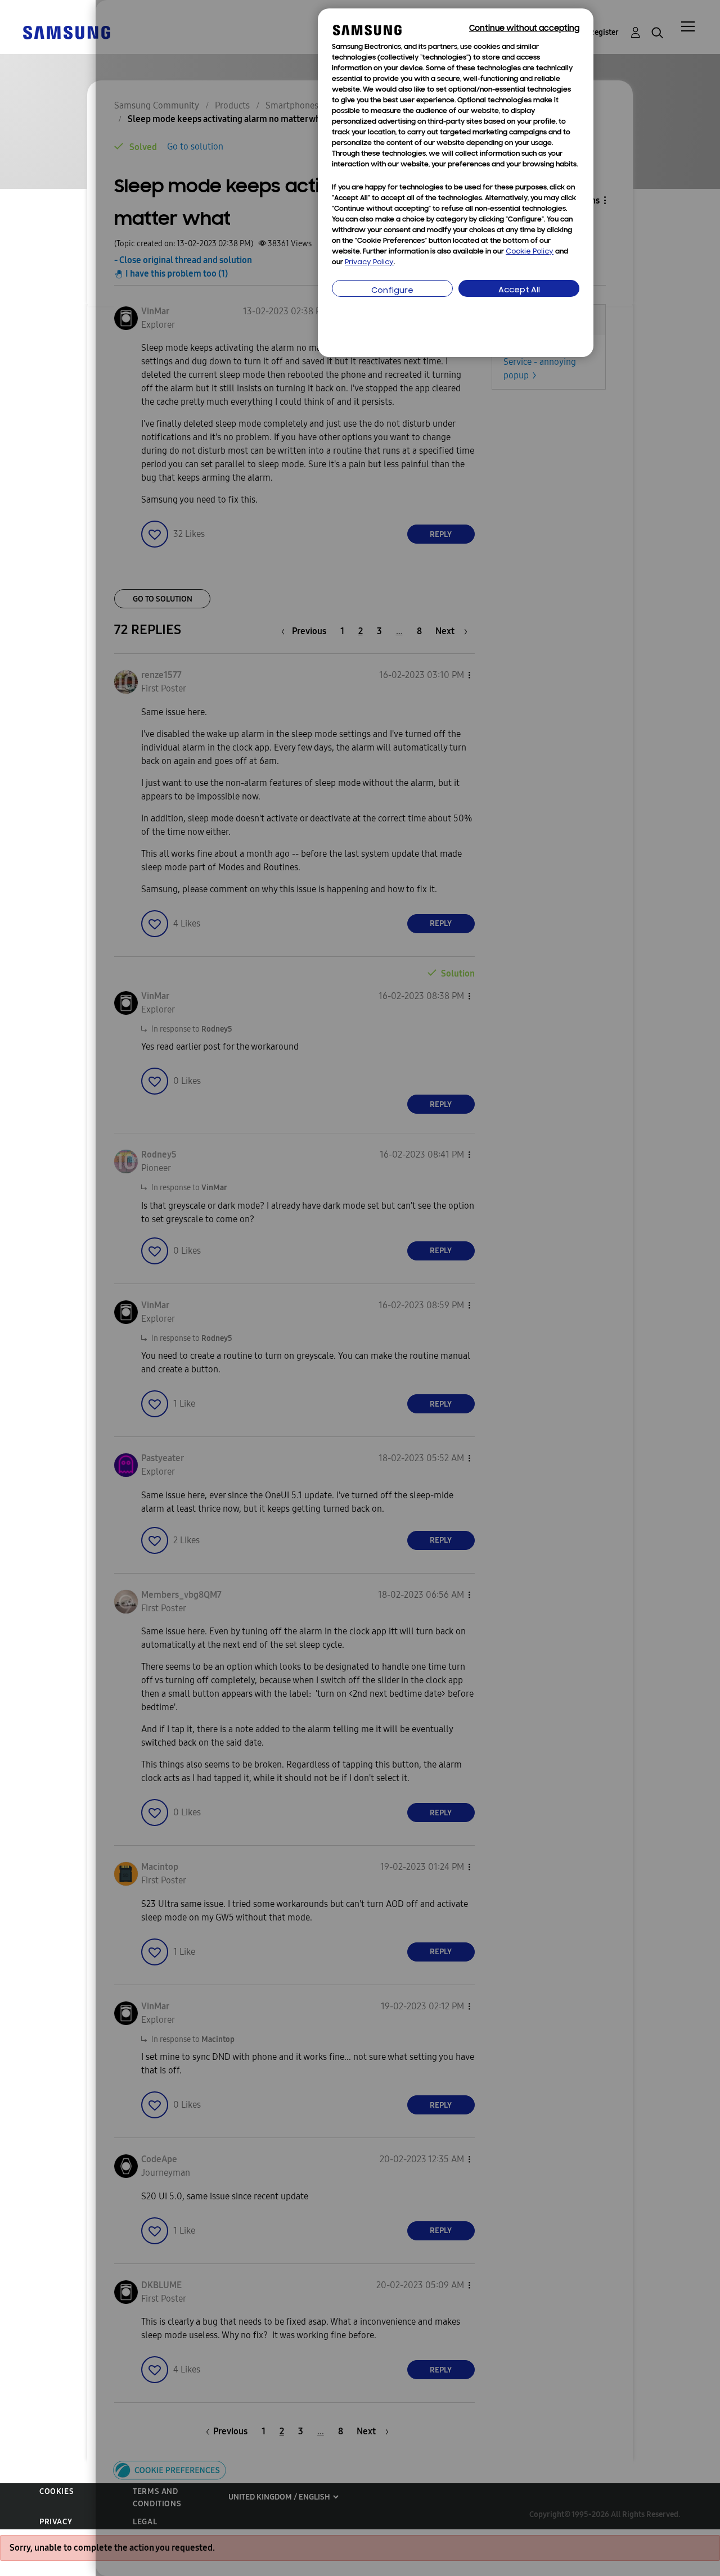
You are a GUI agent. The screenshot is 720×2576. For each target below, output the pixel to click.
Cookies (57, 2491)
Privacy (56, 2522)
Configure (392, 291)
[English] (66, 32)
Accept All (519, 290)
